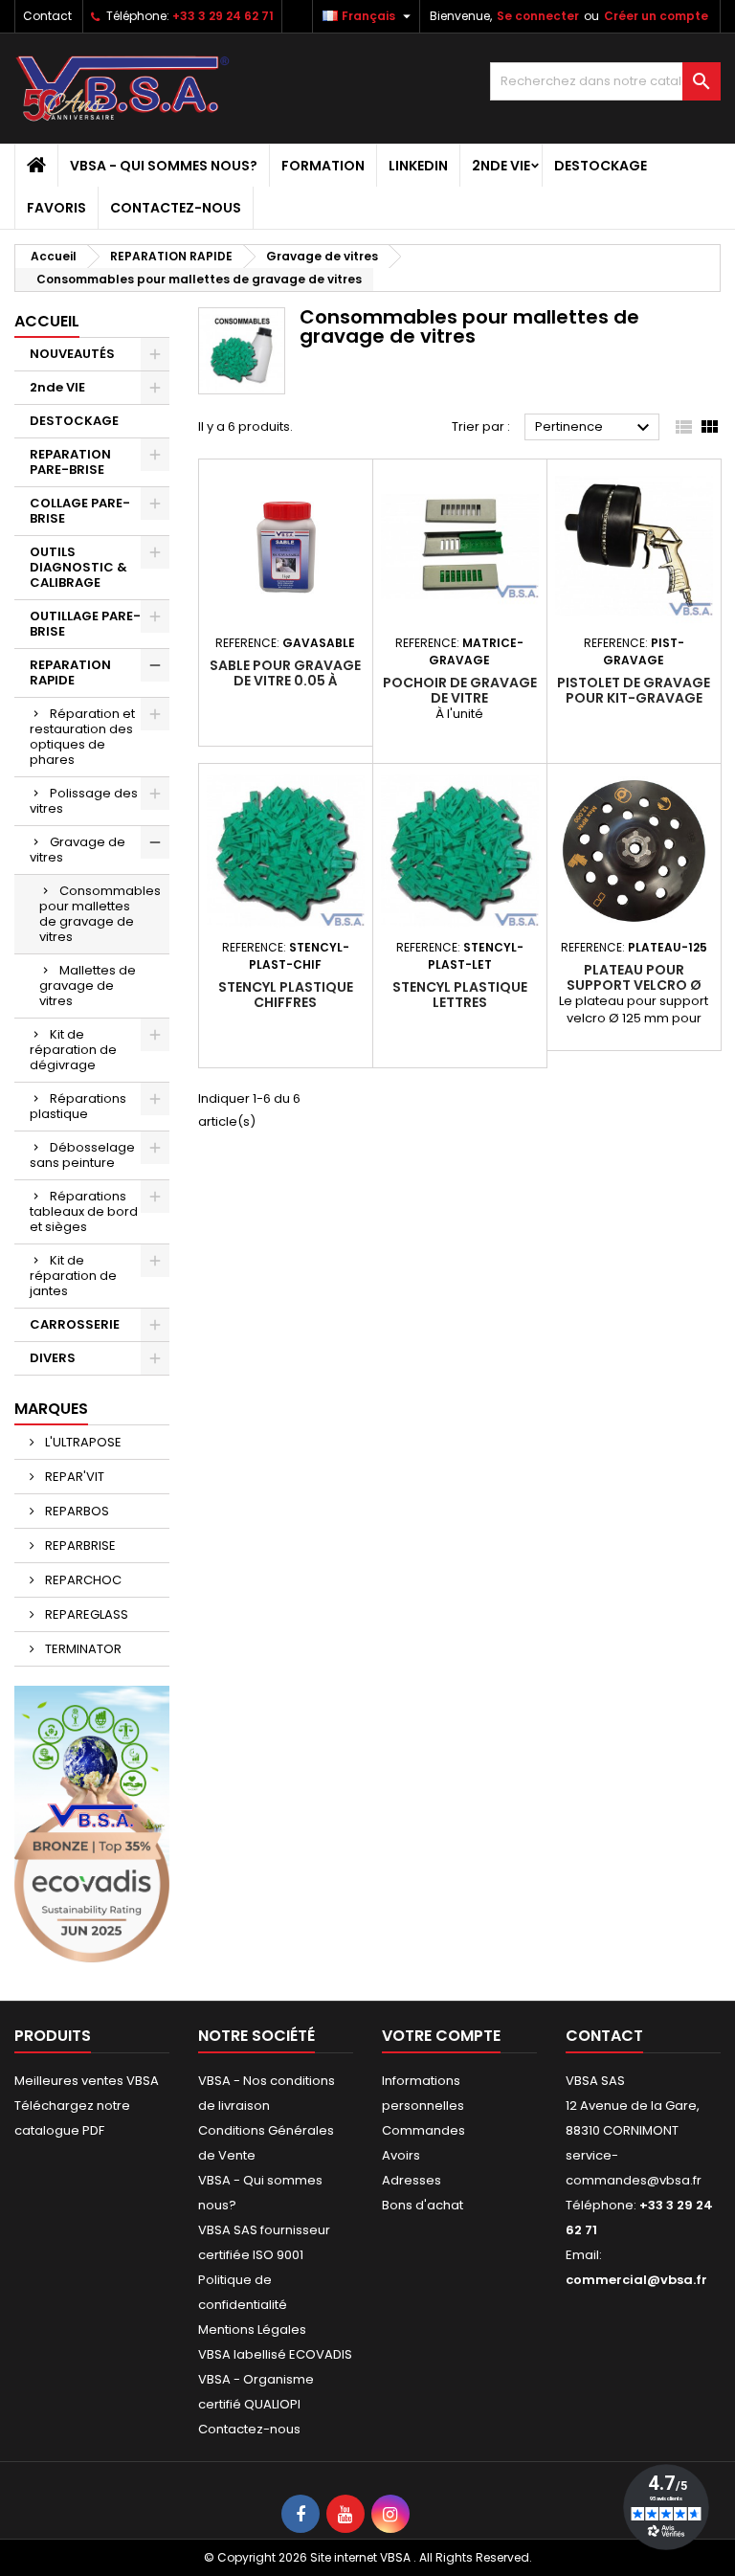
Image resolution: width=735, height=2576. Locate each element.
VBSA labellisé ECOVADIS (275, 2354)
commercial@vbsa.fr (636, 2280)
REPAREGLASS (85, 1614)
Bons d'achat (423, 2205)
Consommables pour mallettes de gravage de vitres (100, 914)
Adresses (412, 2180)
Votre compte (441, 2036)
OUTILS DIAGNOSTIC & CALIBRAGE (78, 567)
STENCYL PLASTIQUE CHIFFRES (286, 995)
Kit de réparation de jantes (73, 1276)
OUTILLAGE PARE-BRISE (85, 624)
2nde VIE (501, 166)
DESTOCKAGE (601, 166)
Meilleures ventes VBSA (87, 2081)
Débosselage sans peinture (82, 1155)
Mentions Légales (252, 2330)
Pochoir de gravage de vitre (460, 690)
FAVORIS (56, 208)
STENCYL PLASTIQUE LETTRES (460, 995)
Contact (47, 16)
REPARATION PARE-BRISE (70, 462)
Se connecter (538, 16)
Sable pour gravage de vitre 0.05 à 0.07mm (285, 681)
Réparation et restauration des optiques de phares (82, 737)
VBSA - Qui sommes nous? (164, 166)
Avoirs (401, 2155)
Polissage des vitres (84, 801)
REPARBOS (76, 1511)
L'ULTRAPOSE (82, 1442)
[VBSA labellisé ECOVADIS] (92, 1823)
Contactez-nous (176, 208)
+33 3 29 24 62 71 (223, 16)
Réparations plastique (78, 1106)
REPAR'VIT (73, 1477)
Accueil (47, 321)
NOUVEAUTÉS (72, 354)
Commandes (423, 2130)
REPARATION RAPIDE (70, 672)
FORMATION (323, 166)
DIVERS (53, 1358)
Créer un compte (656, 16)
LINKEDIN (418, 166)
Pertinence (595, 428)
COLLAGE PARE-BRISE (80, 511)
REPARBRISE (79, 1546)
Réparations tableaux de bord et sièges (84, 1211)
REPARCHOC (82, 1580)
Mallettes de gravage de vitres (88, 986)
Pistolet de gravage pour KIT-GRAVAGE (634, 690)
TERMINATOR (82, 1649)
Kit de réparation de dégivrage (73, 1050)
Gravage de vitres (78, 850)
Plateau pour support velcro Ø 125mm (634, 985)
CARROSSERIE (75, 1324)
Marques (51, 1409)
